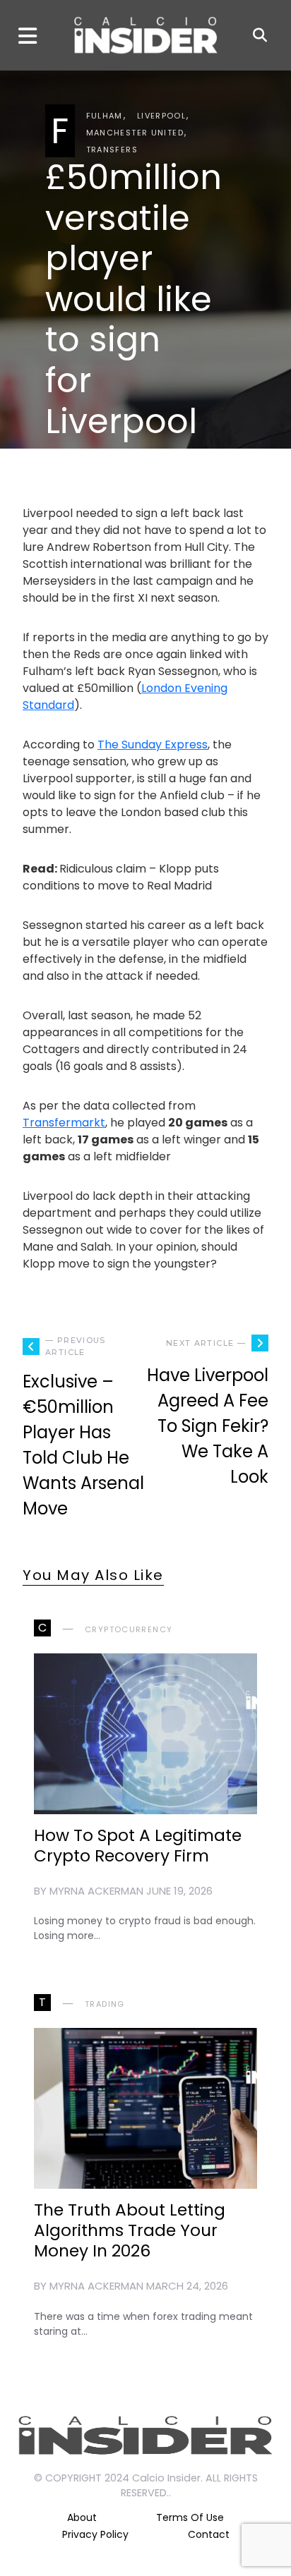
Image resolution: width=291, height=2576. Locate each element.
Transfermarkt (64, 1123)
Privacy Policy (95, 2534)
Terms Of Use (190, 2517)
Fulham (105, 116)
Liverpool (161, 116)
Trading (105, 2004)
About (82, 2517)
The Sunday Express (153, 745)
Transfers (112, 150)
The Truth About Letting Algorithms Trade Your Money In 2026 (130, 2230)
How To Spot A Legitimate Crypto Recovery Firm (138, 1846)
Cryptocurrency (129, 1629)
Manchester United (135, 133)
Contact (209, 2534)
